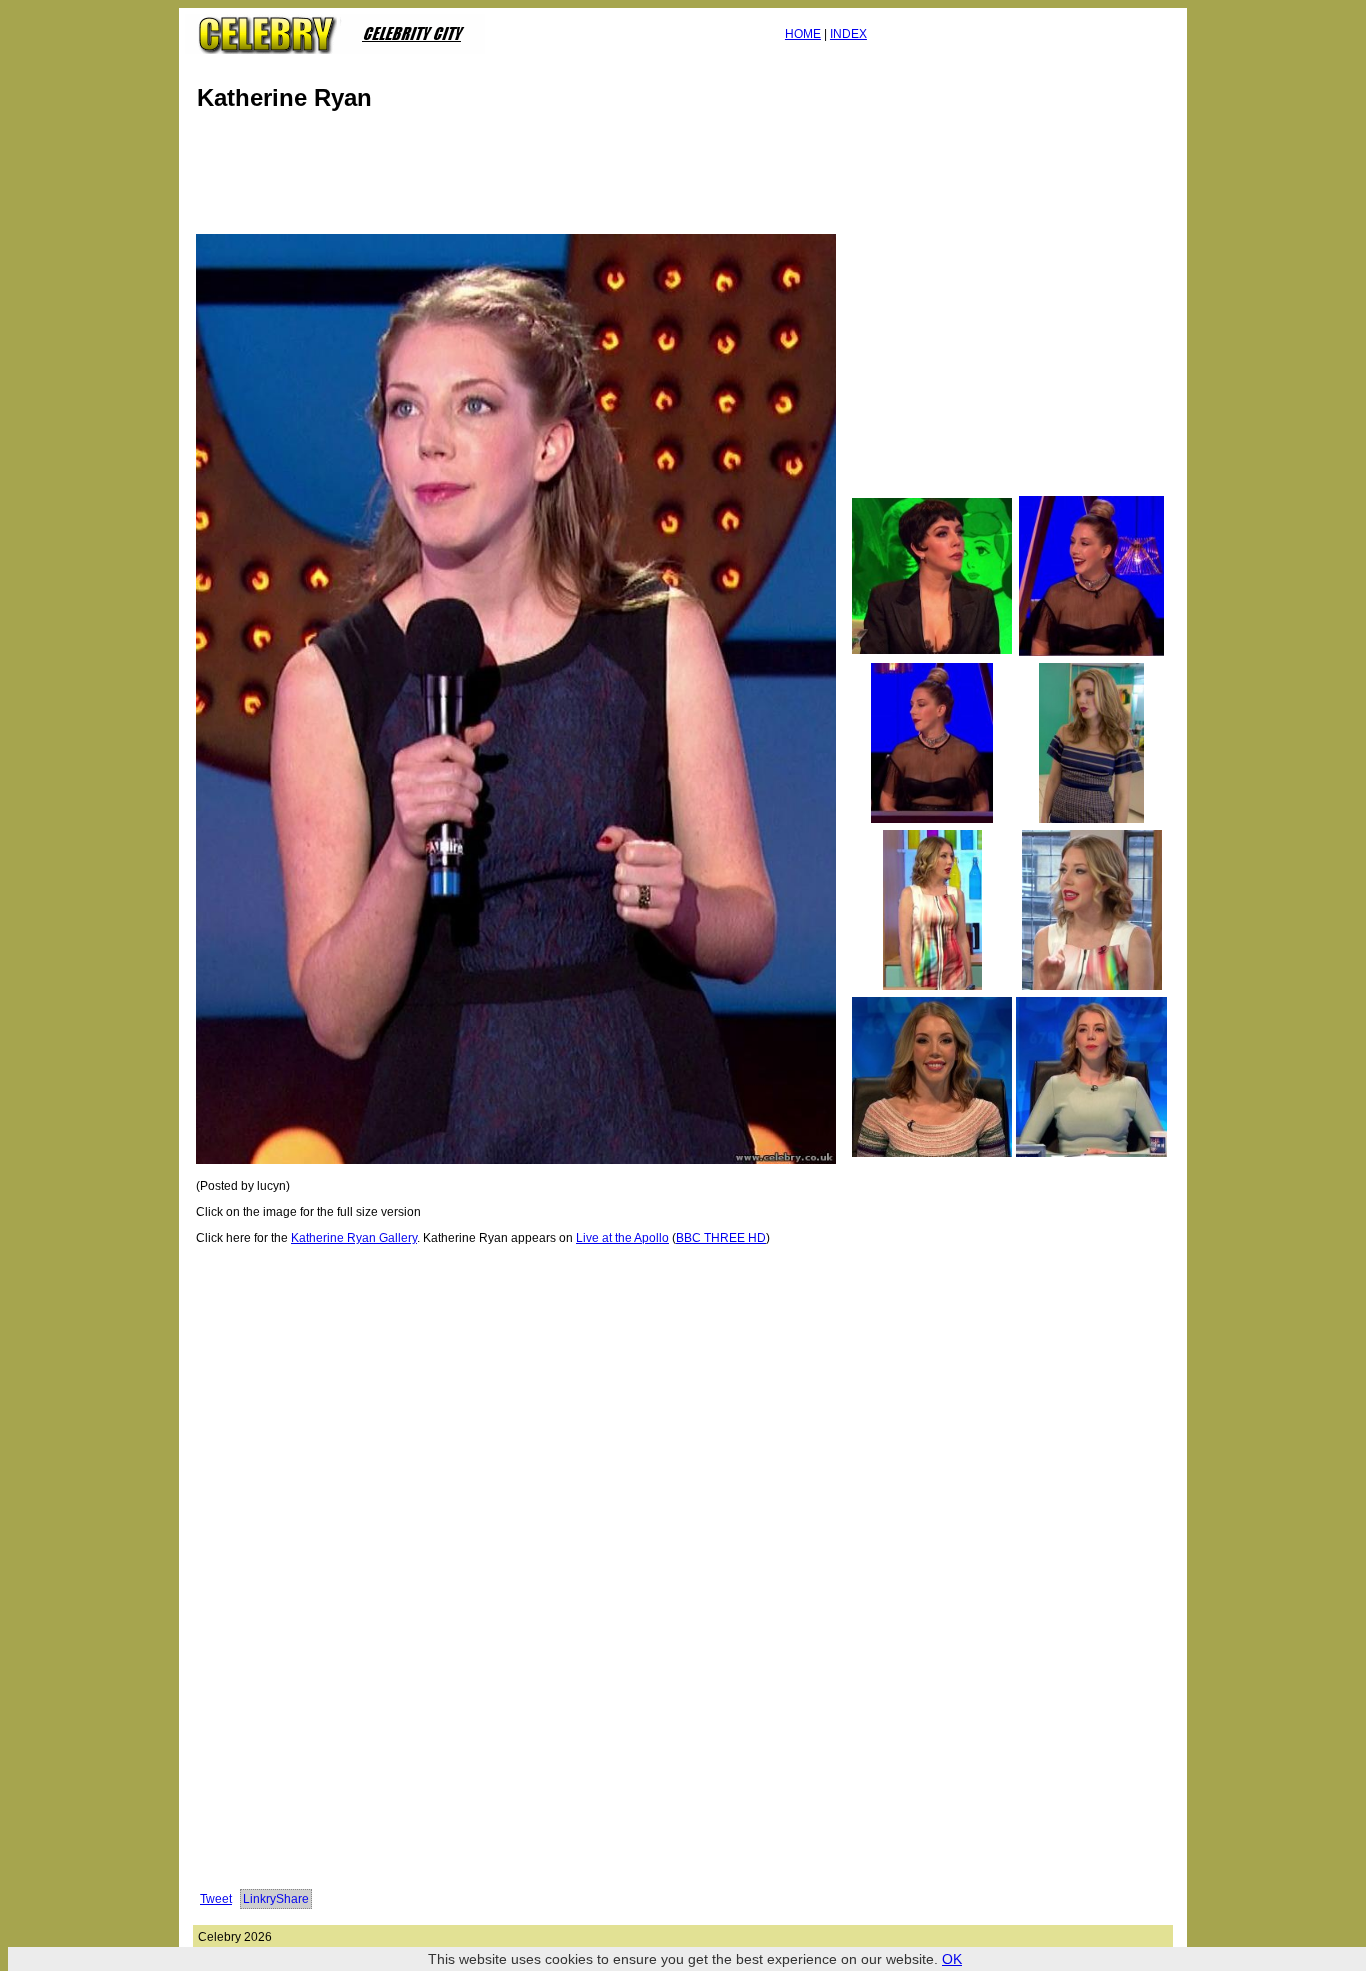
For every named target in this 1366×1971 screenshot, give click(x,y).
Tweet (216, 1899)
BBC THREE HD (721, 1238)
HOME (803, 34)
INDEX (848, 34)
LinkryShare (276, 1899)
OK (952, 1959)
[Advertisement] (557, 178)
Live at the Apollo (622, 1238)
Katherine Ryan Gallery (354, 1238)
